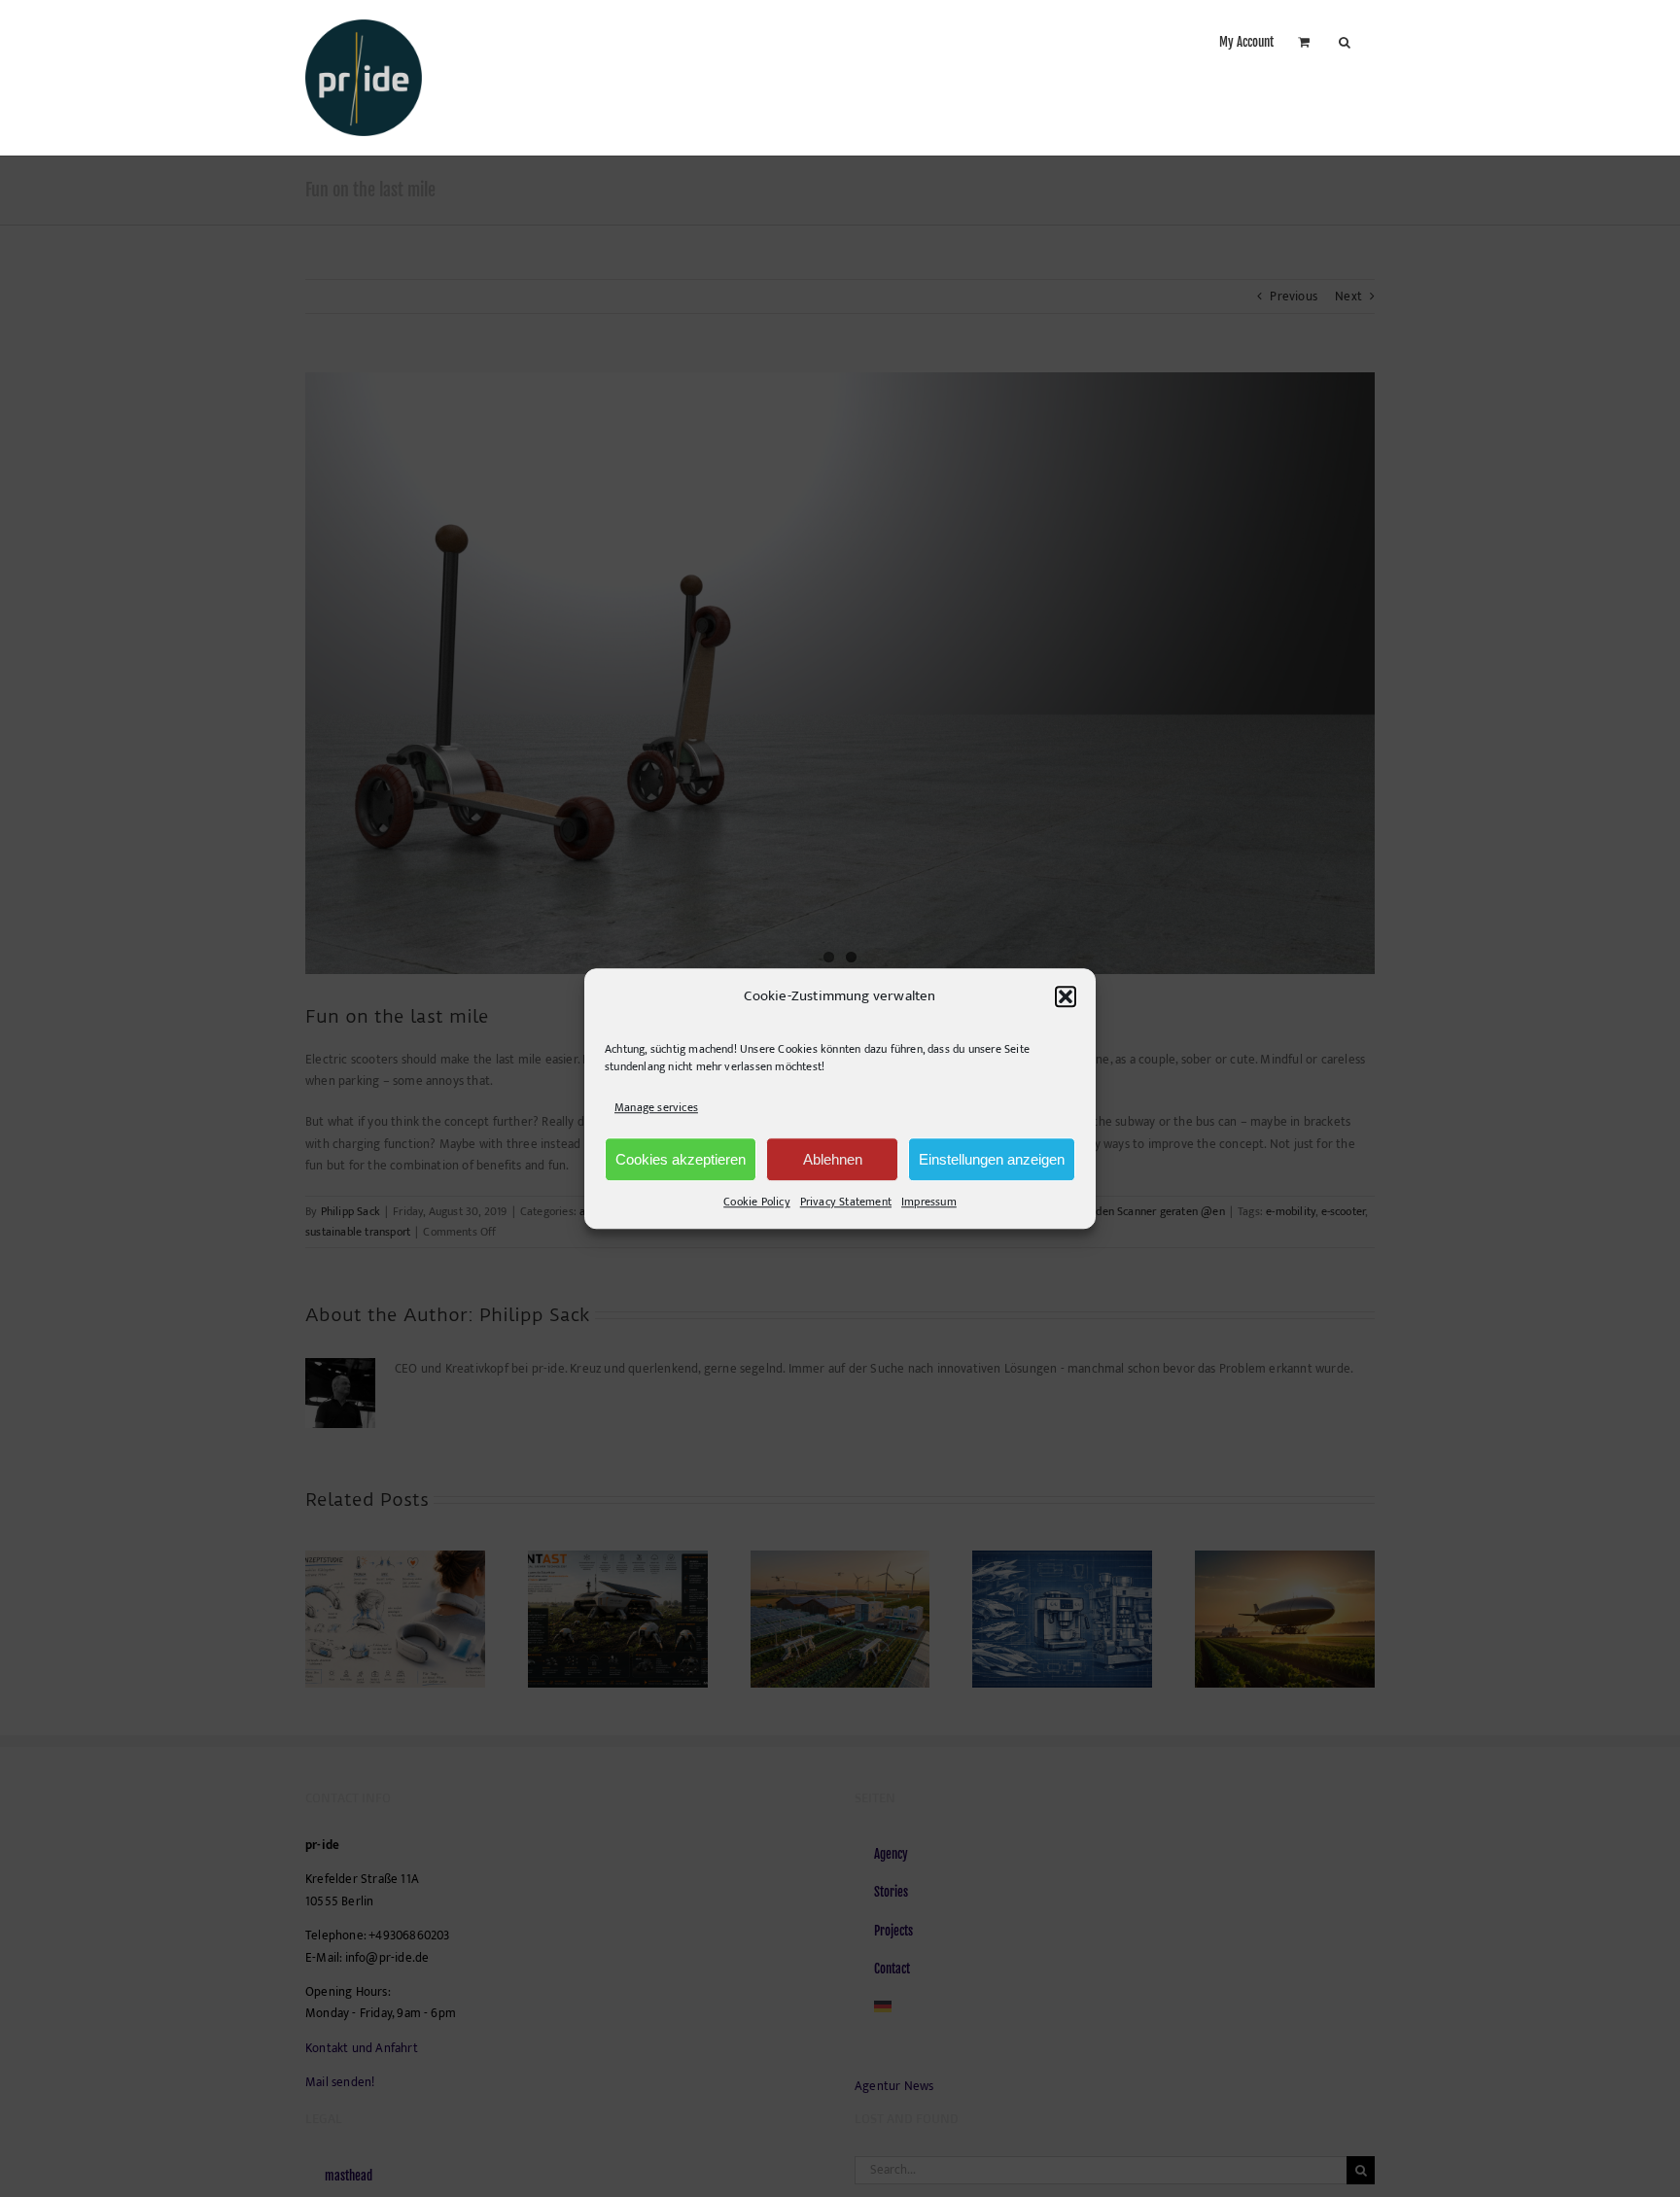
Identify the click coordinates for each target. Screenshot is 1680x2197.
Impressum (929, 1202)
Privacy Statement (846, 1202)
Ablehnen (833, 1159)
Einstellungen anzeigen (992, 1159)
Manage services (656, 1107)
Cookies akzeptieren (681, 1159)
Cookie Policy (757, 1202)
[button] (1066, 996)
